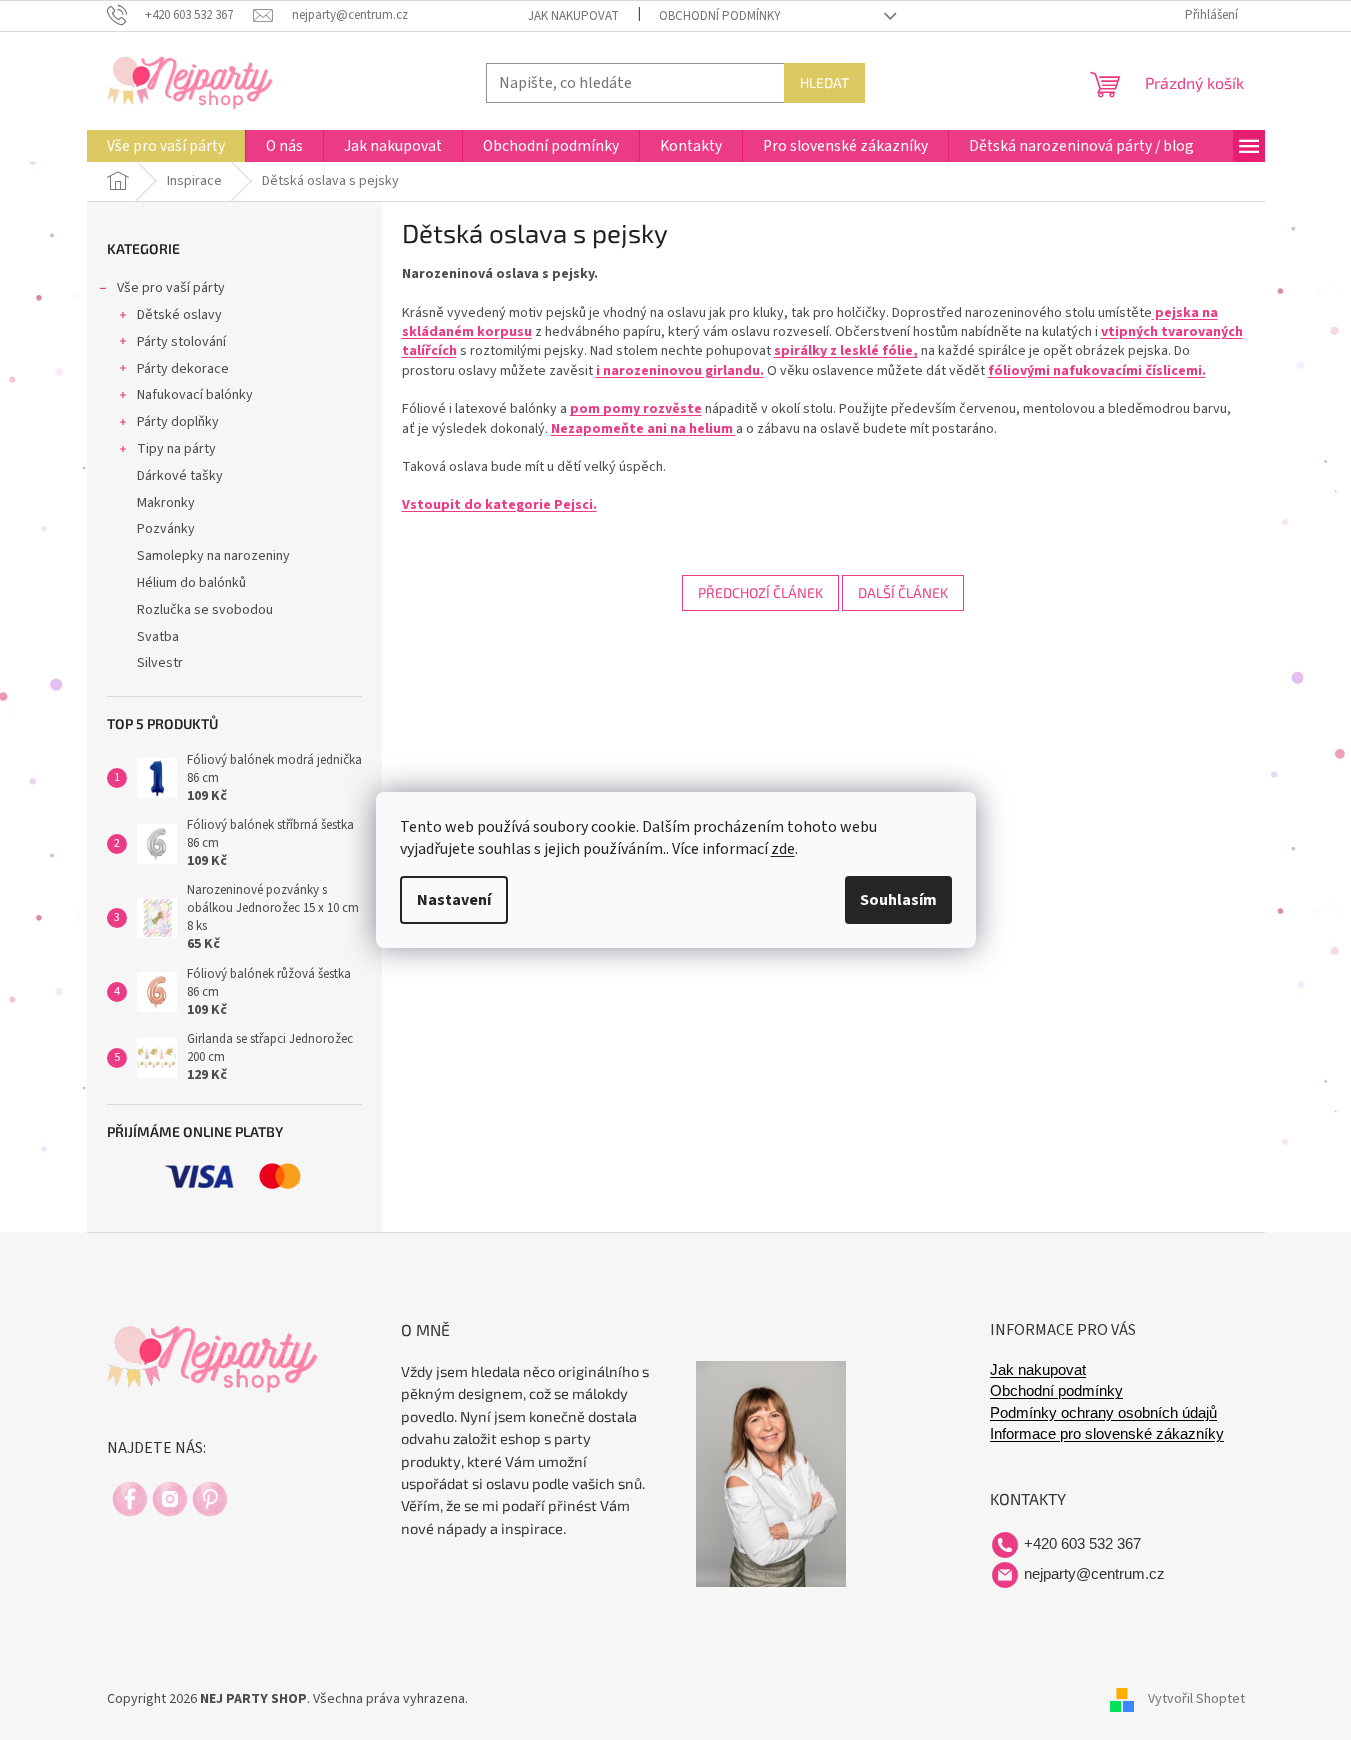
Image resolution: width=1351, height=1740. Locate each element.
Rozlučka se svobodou (205, 610)
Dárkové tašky (180, 476)
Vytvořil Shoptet (1196, 1699)
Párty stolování (181, 342)
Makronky (166, 503)
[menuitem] (166, 146)
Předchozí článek (760, 592)
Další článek (903, 592)
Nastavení (454, 900)
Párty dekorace (183, 369)
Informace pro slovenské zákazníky (1107, 1434)
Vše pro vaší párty (171, 288)
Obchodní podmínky (720, 16)
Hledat (824, 82)
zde (783, 849)
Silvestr (160, 663)
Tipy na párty (176, 449)
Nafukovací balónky (195, 395)
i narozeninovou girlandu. (680, 371)
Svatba (158, 637)
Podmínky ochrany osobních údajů (1103, 1413)
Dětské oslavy (179, 315)
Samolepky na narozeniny (213, 556)
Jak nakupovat (573, 16)
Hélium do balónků (191, 583)
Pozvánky (166, 529)
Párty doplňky (178, 422)
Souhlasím (898, 900)
